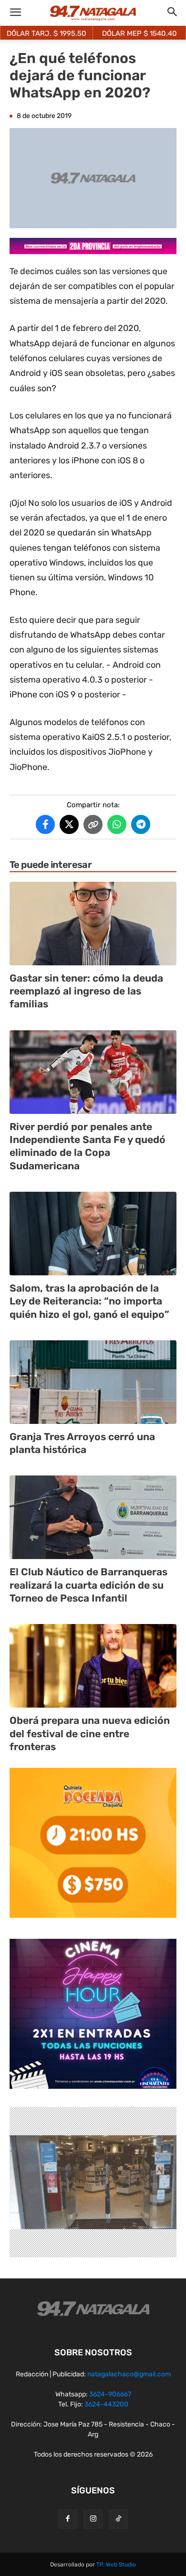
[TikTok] (118, 2519)
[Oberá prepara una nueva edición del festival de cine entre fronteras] (93, 1666)
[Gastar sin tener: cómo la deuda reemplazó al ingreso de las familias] (93, 924)
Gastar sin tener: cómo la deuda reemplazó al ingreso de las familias (86, 991)
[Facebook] (68, 2519)
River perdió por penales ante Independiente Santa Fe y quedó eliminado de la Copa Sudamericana (88, 1146)
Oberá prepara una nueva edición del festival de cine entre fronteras (90, 1733)
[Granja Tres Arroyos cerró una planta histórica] (93, 1382)
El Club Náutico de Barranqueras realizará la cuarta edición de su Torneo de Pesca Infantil (88, 1585)
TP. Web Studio (116, 2565)
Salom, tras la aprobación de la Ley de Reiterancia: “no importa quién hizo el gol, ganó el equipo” (89, 1301)
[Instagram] (93, 2519)
